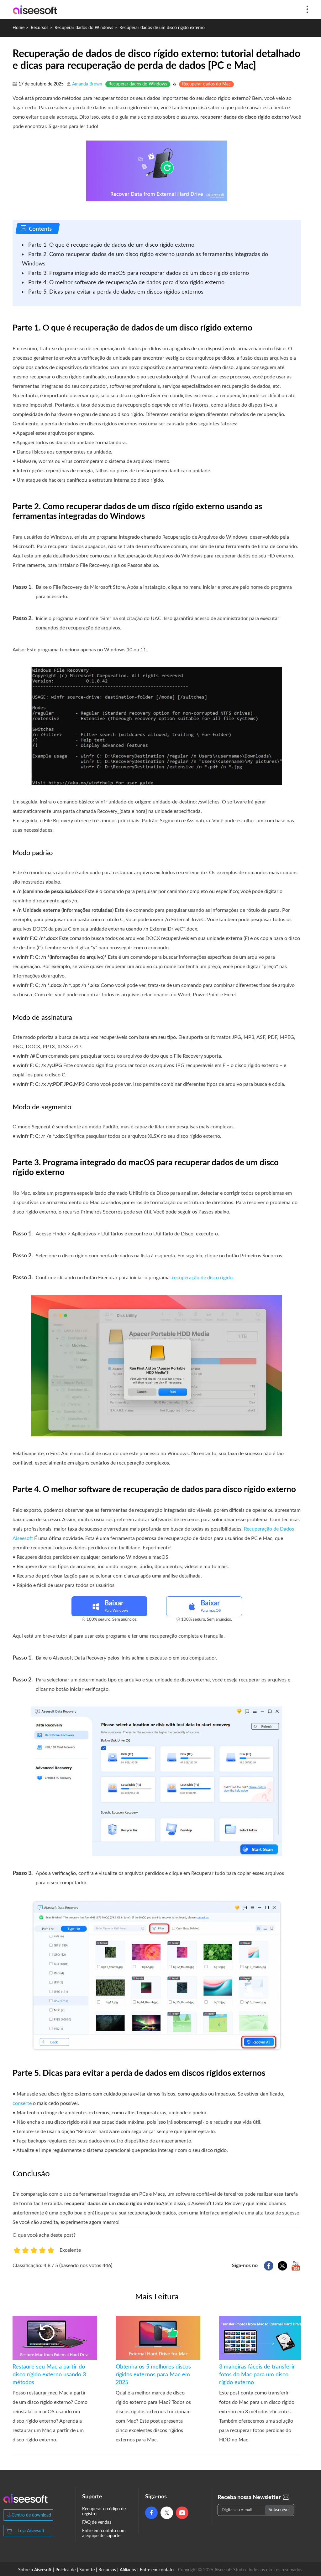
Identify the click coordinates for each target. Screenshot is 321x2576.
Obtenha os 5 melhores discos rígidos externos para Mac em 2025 (153, 2375)
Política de (66, 2570)
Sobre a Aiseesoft (35, 2570)
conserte (22, 2103)
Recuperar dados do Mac (206, 84)
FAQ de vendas (97, 2522)
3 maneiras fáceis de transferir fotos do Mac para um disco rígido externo (257, 2375)
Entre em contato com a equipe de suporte (104, 2533)
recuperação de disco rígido (202, 1278)
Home (18, 28)
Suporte (87, 2570)
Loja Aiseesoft (31, 2531)
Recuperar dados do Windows (84, 28)
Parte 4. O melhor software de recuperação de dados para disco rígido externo (126, 283)
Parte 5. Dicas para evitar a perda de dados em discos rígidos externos (116, 292)
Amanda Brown (87, 84)
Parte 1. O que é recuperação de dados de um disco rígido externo (111, 245)
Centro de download (31, 2515)
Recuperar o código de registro (104, 2512)
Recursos (39, 28)
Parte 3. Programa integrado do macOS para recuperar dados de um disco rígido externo (139, 273)
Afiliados (128, 2570)
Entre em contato (157, 2570)
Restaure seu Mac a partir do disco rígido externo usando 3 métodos (49, 2375)
